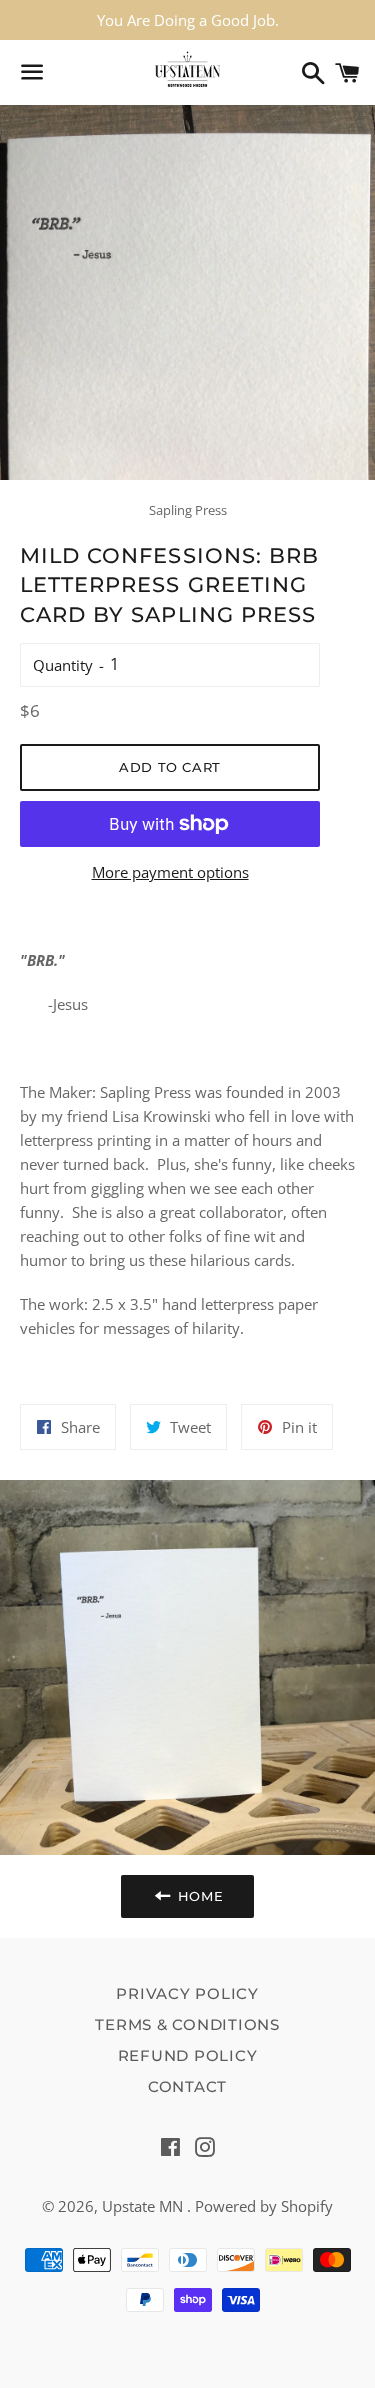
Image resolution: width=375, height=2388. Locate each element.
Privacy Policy (187, 1993)
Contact (187, 2086)
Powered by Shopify (264, 2206)
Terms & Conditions (187, 2024)
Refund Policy (188, 2055)
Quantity (63, 665)
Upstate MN (144, 2206)
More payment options (170, 872)
